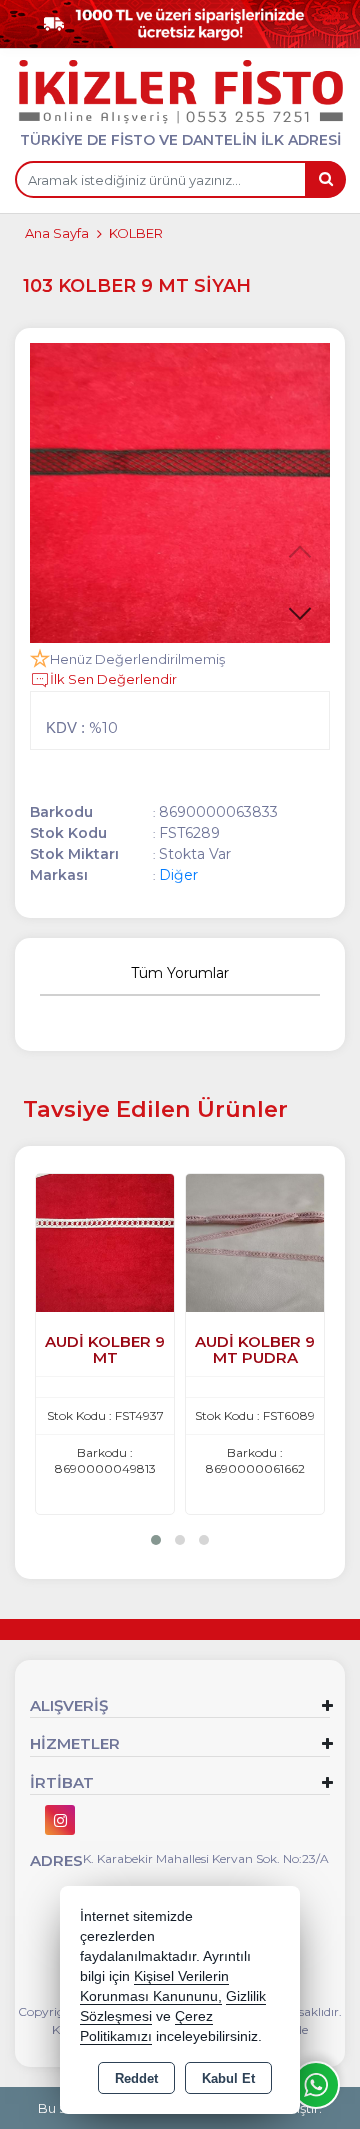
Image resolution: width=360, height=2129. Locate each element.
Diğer (178, 875)
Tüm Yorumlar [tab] (180, 973)
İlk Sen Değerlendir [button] (113, 679)
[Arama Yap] (325, 179)
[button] (300, 613)
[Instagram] (60, 1820)
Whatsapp (316, 2085)
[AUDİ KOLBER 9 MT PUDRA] (255, 1241)
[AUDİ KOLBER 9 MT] (105, 1241)
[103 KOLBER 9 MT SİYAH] (180, 493)
